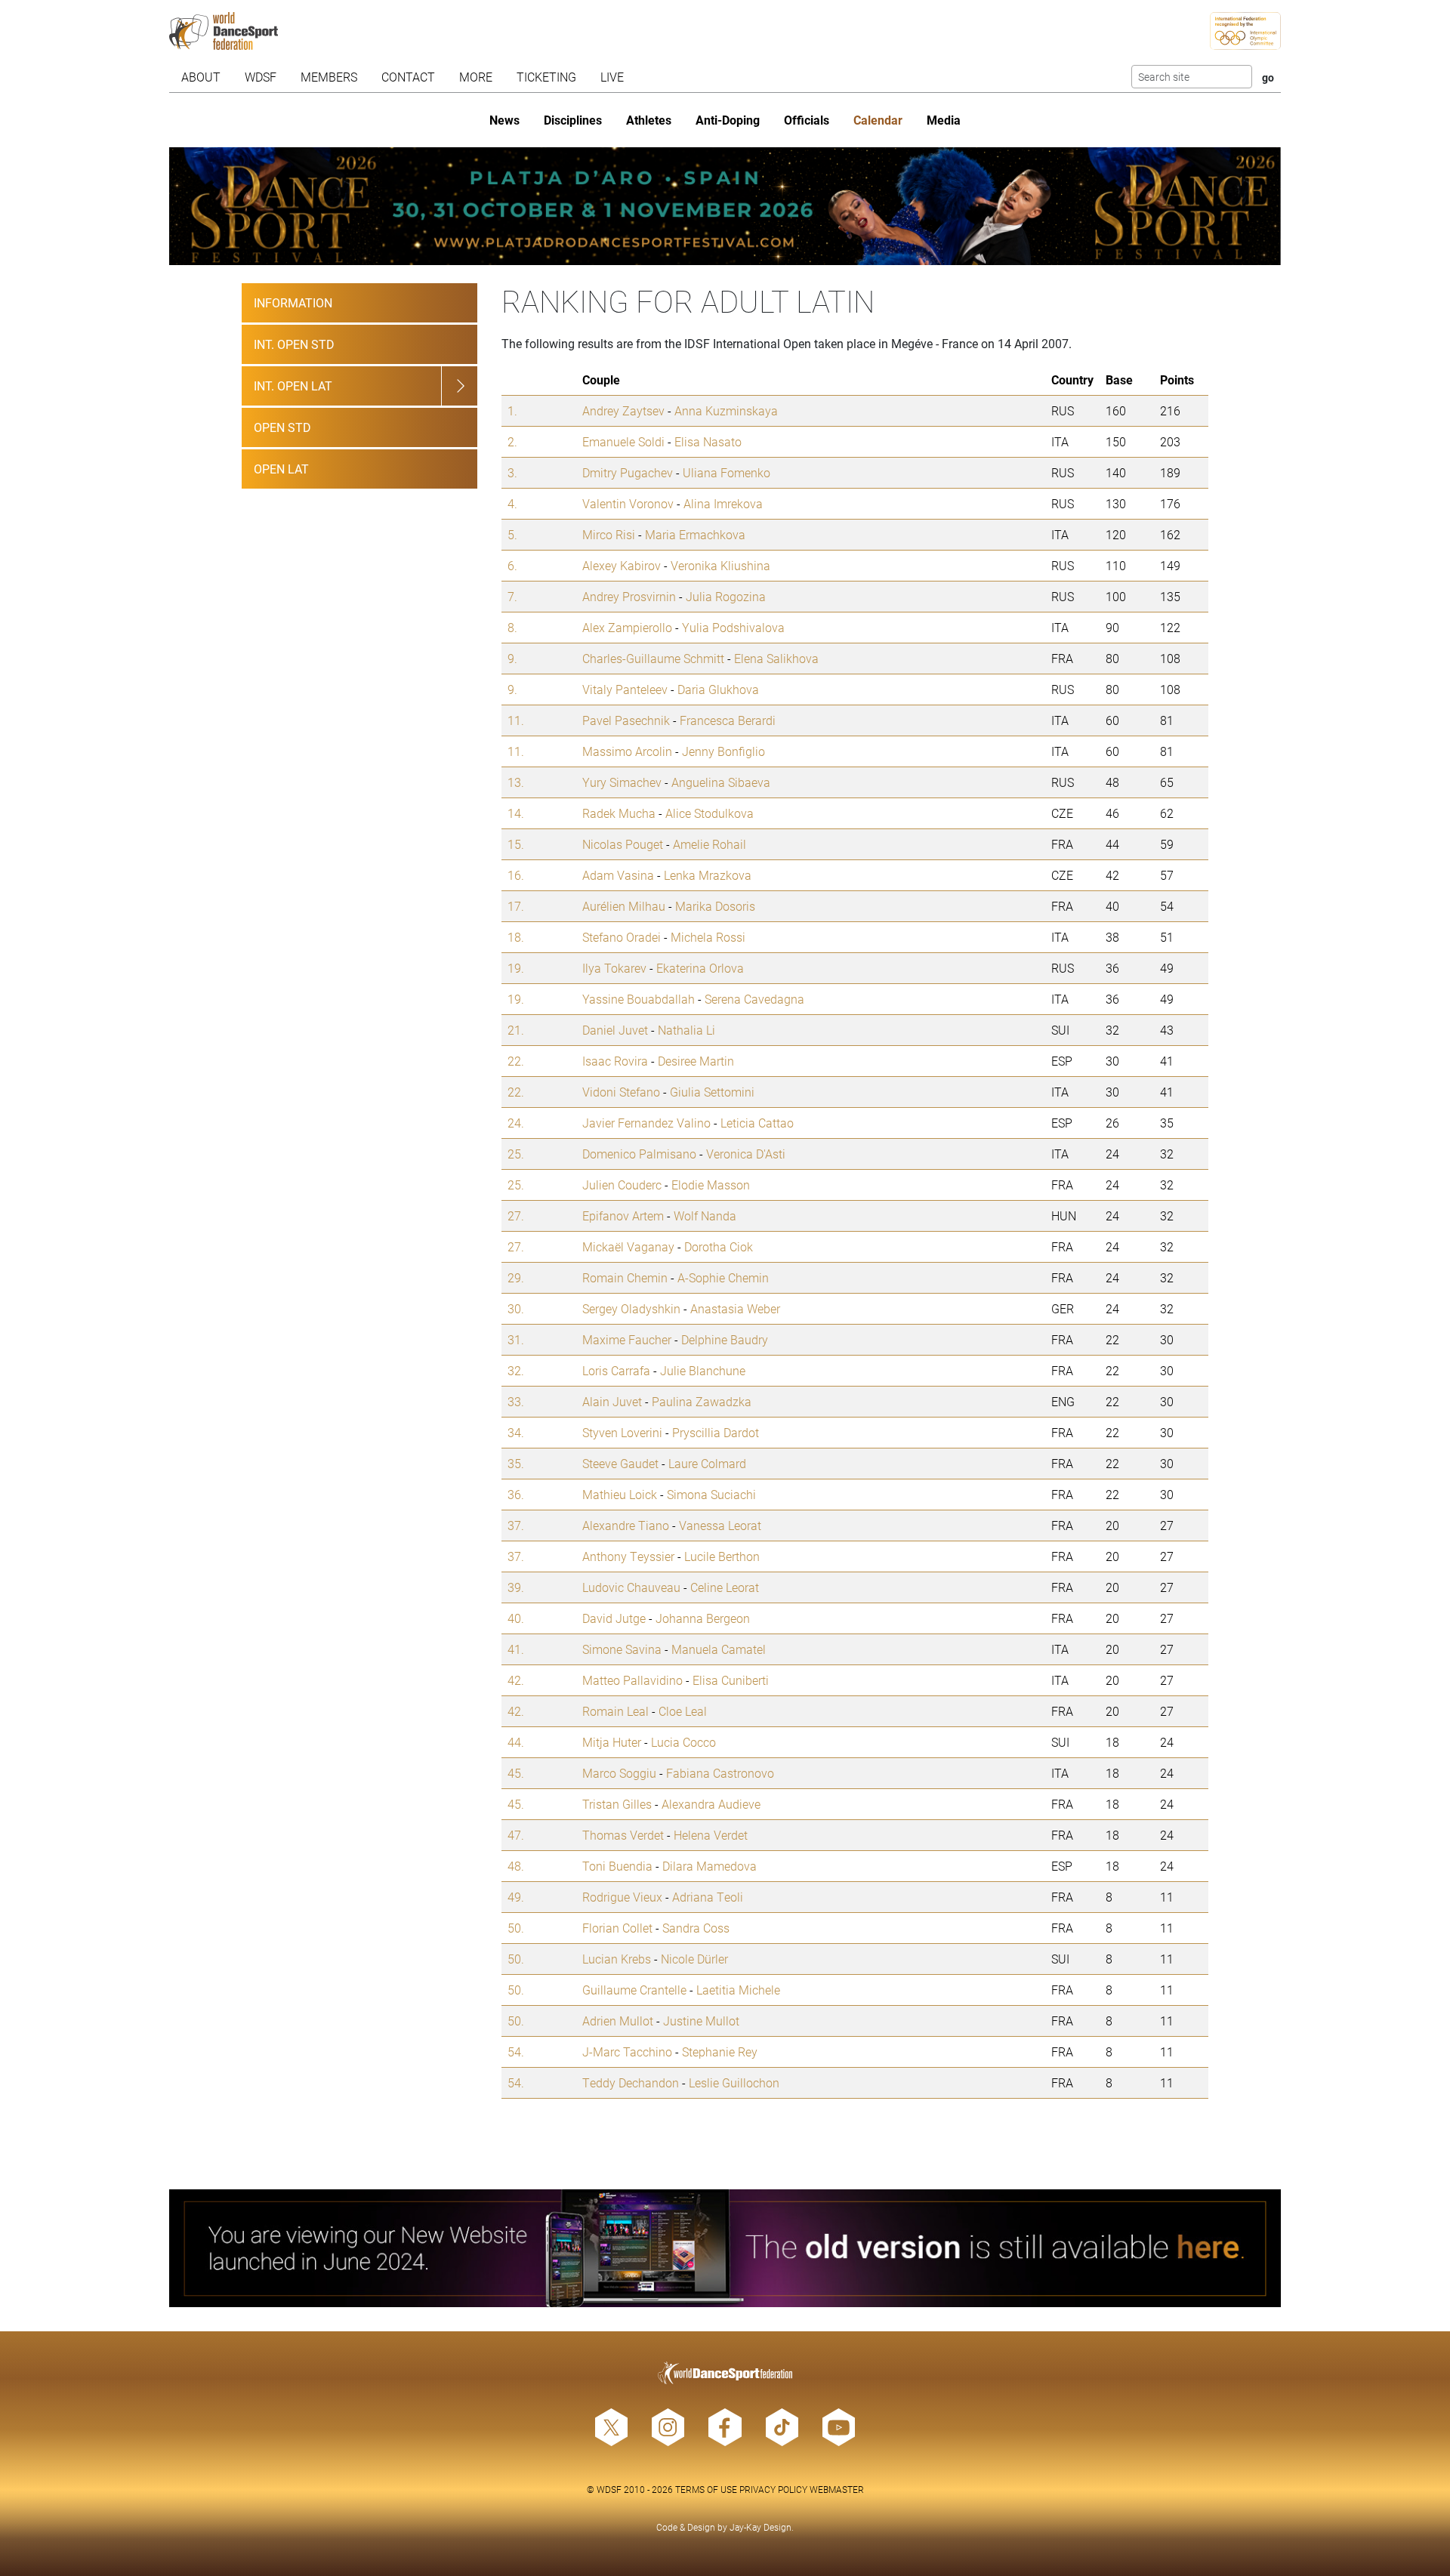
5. (512, 534)
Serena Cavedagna (754, 999)
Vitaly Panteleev (625, 689)
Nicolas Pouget (623, 844)
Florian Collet (617, 1928)
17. (516, 906)
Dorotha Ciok (719, 1246)
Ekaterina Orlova (700, 968)
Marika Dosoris (715, 906)
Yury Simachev (622, 782)
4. (512, 503)
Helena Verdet (711, 1835)
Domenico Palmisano (639, 1154)
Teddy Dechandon (631, 2082)
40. (516, 1618)
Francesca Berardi (728, 720)
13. (516, 782)
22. (516, 1061)
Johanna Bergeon (703, 1618)
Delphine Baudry (725, 1339)
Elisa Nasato (708, 441)
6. (512, 565)
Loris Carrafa (616, 1370)
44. (516, 1742)
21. (516, 1030)
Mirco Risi (609, 534)
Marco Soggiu (619, 1773)
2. (512, 441)
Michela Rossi (708, 937)
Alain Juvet (612, 1401)
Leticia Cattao (757, 1123)
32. (516, 1370)
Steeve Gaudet (620, 1463)
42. (516, 1680)
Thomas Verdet (623, 1835)
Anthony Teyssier (628, 1556)
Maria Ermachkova (695, 534)
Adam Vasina (618, 875)
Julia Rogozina (726, 596)
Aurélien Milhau (624, 906)
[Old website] (725, 2248)
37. (516, 1525)
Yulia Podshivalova (733, 627)
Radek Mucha (619, 813)
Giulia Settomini (712, 1092)
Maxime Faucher (627, 1339)
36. (516, 1494)
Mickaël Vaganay (628, 1246)
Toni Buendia (617, 1866)
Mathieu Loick (620, 1494)
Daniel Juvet (615, 1030)
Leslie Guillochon (734, 2082)
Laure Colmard (707, 1463)
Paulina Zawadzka (702, 1401)
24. (516, 1123)
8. (512, 627)
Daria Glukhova (718, 689)
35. (516, 1463)
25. (516, 1154)
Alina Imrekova (723, 503)
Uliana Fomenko (727, 472)
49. (516, 1897)
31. (516, 1339)
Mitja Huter (612, 1742)
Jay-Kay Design (760, 2527)
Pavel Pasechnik (626, 720)
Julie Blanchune (703, 1370)
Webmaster (837, 2489)
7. (512, 596)
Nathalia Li (686, 1030)
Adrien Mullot (618, 2021)
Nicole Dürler (694, 1959)
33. (516, 1401)
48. (516, 1866)
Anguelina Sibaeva (721, 782)
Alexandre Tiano (626, 1525)
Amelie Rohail (710, 844)
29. (516, 1277)
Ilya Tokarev (614, 968)
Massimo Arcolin (627, 751)
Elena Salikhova (776, 658)
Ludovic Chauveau (631, 1587)
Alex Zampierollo (627, 627)
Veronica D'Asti (746, 1154)
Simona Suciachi (711, 1494)
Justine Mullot (701, 2021)
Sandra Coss (696, 1928)
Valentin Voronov (628, 503)
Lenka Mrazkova (708, 875)
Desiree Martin (696, 1061)
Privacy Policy (773, 2489)
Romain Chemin (625, 1277)
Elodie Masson (711, 1185)
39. (516, 1587)
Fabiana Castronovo (720, 1773)
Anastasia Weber (735, 1308)
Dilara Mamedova (710, 1866)
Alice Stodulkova (710, 813)
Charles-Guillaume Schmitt (653, 658)
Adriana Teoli (708, 1897)
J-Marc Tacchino (627, 2052)
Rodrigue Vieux (622, 1897)
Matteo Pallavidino (632, 1680)
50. (516, 1928)
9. (512, 658)
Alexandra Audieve (711, 1804)
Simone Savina (622, 1649)
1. (512, 410)
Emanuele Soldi (623, 441)
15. (516, 844)
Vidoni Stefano (621, 1092)
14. (516, 813)
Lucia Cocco (683, 1742)
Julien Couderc (622, 1185)
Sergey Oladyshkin (631, 1308)
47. (516, 1835)
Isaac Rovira (615, 1061)
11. (516, 720)
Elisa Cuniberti (731, 1680)
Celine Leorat (725, 1587)
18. (516, 937)
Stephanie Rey (720, 2052)
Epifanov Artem (623, 1216)
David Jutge (614, 1618)
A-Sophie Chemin (723, 1277)
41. (516, 1649)
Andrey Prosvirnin (629, 596)
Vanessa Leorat (720, 1525)
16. (516, 875)
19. (516, 968)
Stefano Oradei (622, 937)
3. (512, 472)
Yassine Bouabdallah (639, 999)
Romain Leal (615, 1711)
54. (516, 2052)
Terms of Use (706, 2489)
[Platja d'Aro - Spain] (725, 206)
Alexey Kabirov (622, 565)
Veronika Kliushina (720, 565)
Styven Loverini (622, 1432)
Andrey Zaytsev (623, 410)
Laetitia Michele (738, 1990)
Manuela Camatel (719, 1649)
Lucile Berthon (722, 1556)
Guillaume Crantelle (634, 1990)
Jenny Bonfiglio (723, 751)
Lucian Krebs (617, 1959)
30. (516, 1308)
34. (516, 1432)
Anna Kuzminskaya (726, 410)
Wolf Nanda (705, 1216)
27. (516, 1216)
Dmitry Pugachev (628, 472)
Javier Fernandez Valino (646, 1123)
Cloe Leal (683, 1711)
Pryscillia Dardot (716, 1432)
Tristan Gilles (617, 1804)
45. (516, 1773)
